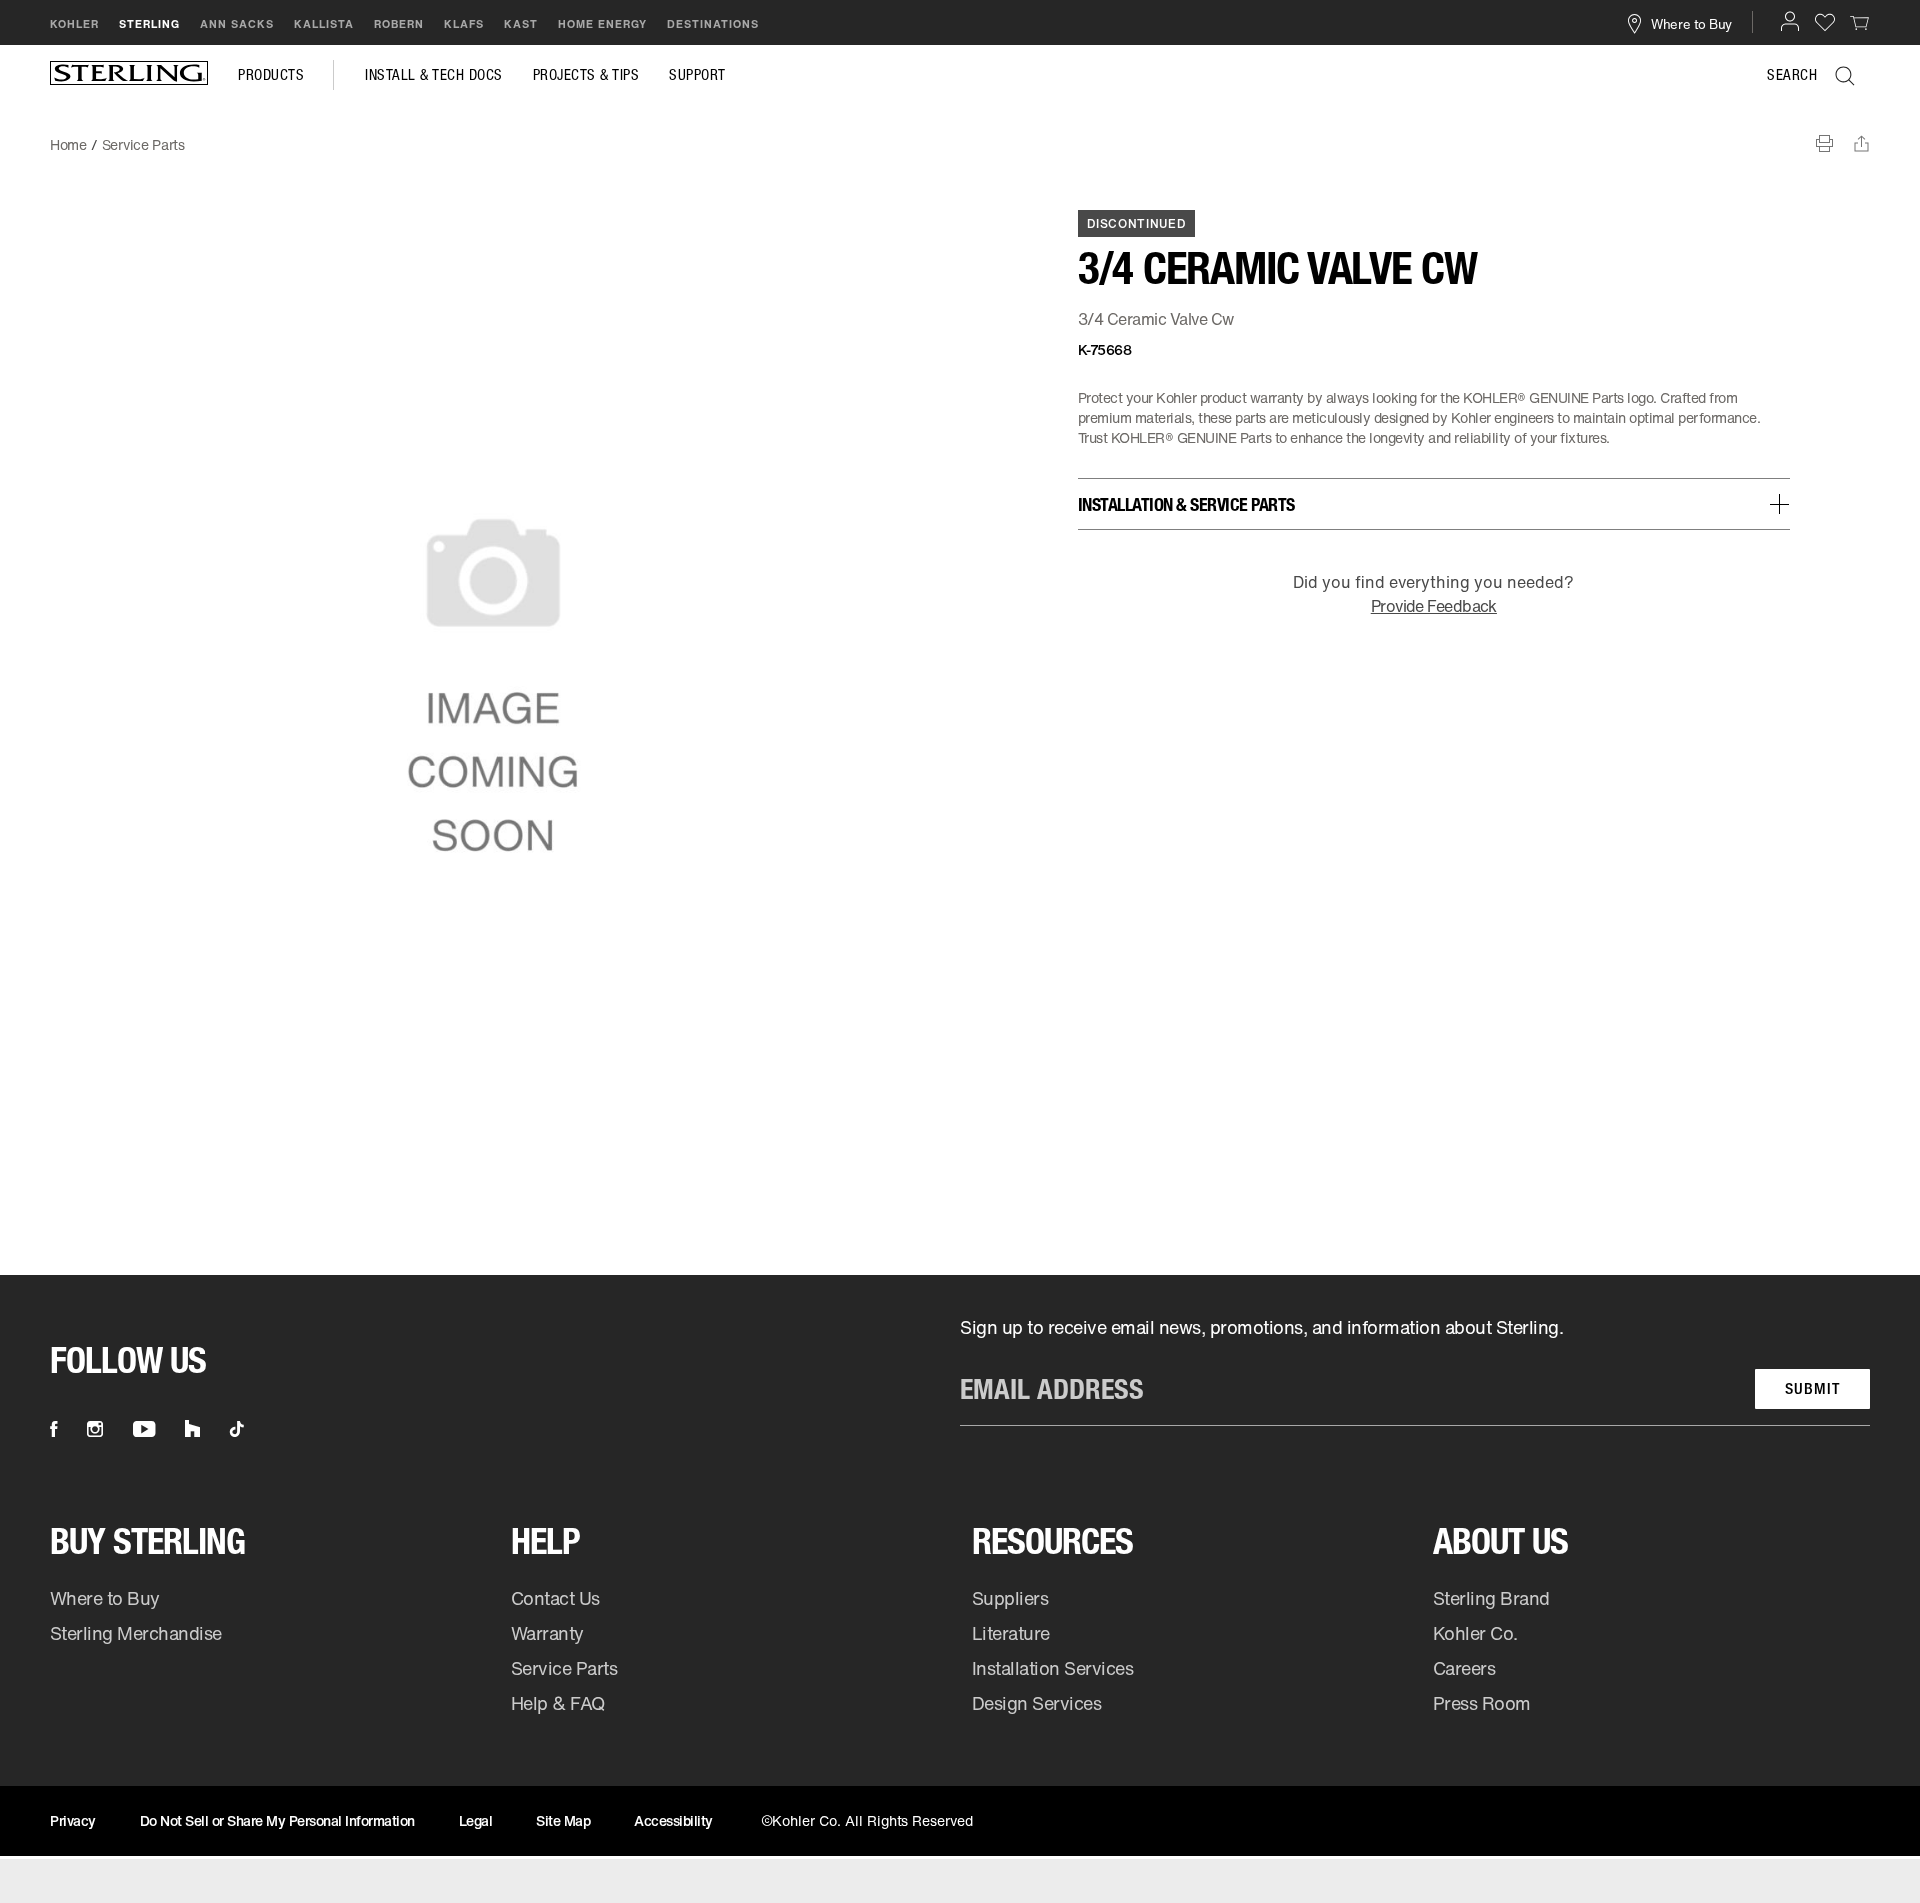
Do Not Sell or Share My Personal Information (277, 1820)
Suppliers (1010, 1598)
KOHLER (74, 24)
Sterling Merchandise (136, 1633)
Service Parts (564, 1668)
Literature (1011, 1633)
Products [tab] (271, 75)
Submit (1812, 1388)
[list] (1415, 1370)
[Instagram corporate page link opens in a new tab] (95, 1429)
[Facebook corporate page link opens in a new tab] (53, 1429)
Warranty (547, 1633)
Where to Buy (105, 1598)
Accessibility (673, 1820)
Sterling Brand (1491, 1598)
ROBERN (399, 24)
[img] (129, 75)
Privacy (73, 1820)
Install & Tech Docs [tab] (434, 75)
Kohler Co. (1475, 1633)
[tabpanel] (960, 135)
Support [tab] (697, 75)
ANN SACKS (237, 24)
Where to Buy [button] (1691, 23)
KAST (521, 24)
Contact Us (555, 1598)
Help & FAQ (558, 1703)
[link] (1860, 22)
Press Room (1482, 1703)
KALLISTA (324, 24)
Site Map (563, 1820)
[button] (1790, 21)
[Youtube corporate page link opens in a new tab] (144, 1429)
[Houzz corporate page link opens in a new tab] (192, 1429)
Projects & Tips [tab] (586, 75)
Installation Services (1052, 1668)
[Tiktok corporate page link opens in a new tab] (237, 1429)
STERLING (149, 24)
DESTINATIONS (713, 24)
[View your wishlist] (1825, 21)
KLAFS (464, 24)
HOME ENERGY (602, 24)
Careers (1464, 1668)
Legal (476, 1820)
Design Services (1037, 1703)
